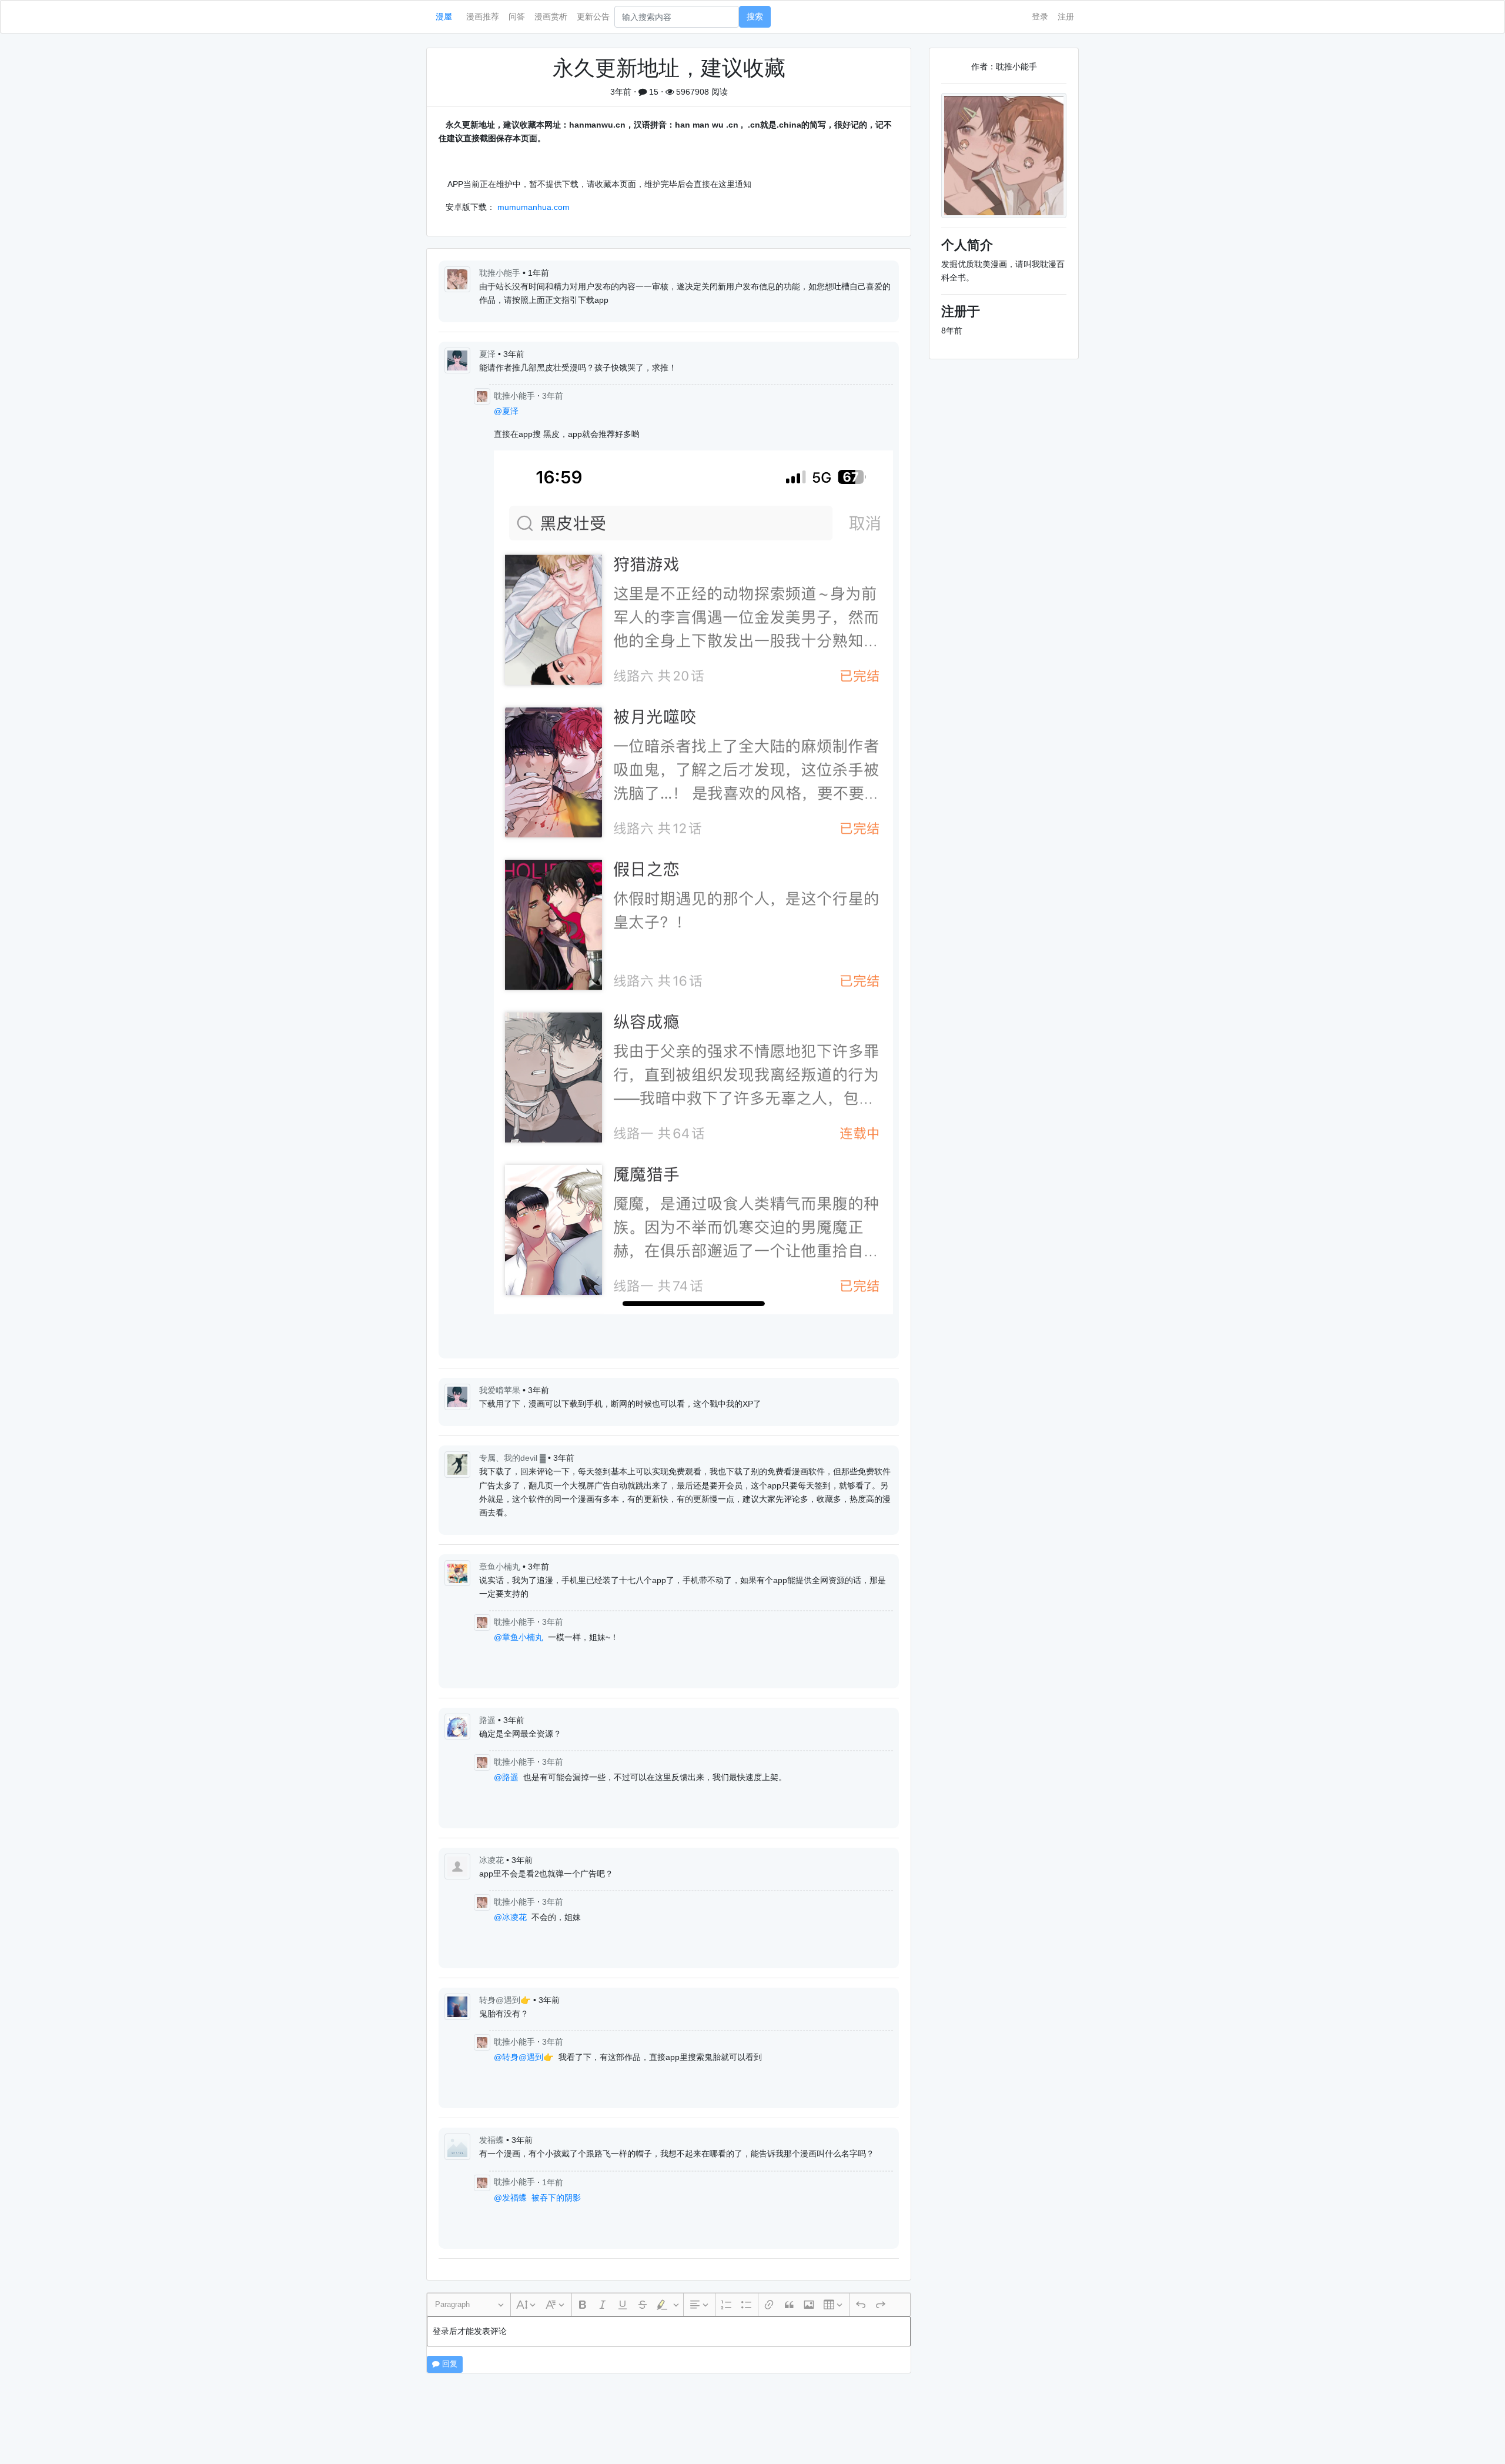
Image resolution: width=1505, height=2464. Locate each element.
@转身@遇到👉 (524, 2057)
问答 (517, 16)
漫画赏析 (551, 16)
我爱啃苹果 (501, 1390)
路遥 (489, 1720)
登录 (1040, 16)
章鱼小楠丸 (501, 1567)
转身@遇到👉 (506, 2000)
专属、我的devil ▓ (514, 1458)
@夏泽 (506, 411)
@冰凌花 (510, 1917)
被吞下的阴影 (556, 2198)
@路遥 (506, 1777)
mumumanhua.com (534, 207)
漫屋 (444, 16)
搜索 (755, 16)
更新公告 (593, 16)
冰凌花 (493, 1860)
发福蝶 (493, 2140)
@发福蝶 (510, 2198)
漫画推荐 (483, 16)
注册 (1066, 16)
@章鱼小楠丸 (519, 1637)
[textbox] (669, 2331)
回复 (449, 2364)
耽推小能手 (501, 273)
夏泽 (489, 354)
